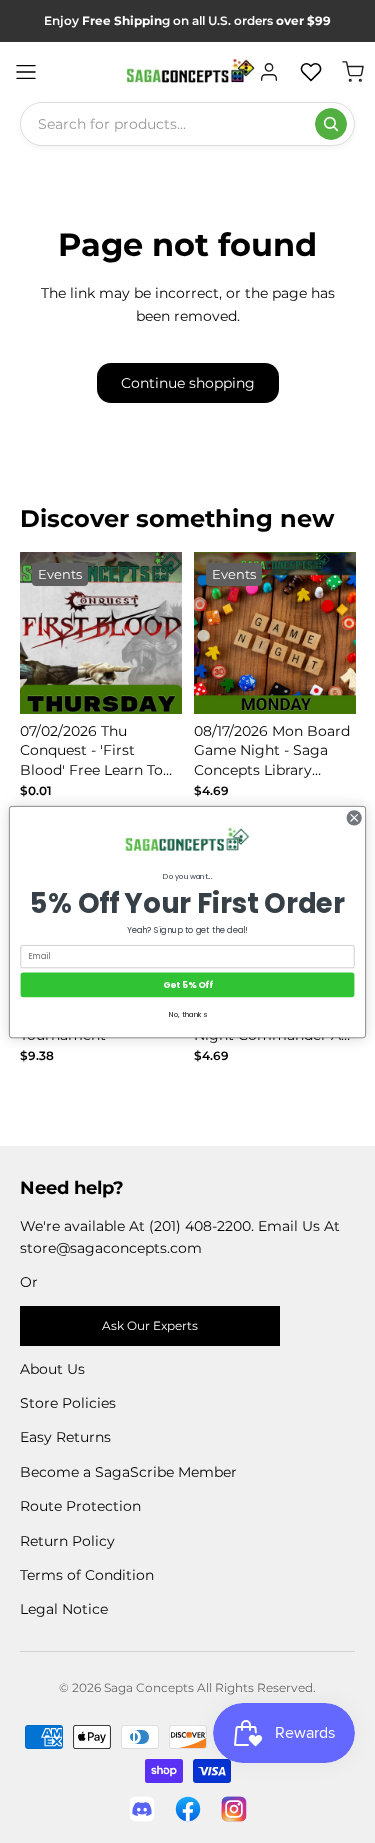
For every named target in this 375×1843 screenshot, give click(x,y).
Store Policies (68, 1403)
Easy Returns (65, 1437)
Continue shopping (188, 383)
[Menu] (26, 72)
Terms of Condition (87, 1575)
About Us (52, 1369)
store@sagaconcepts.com (111, 1248)
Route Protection (80, 1506)
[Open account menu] (269, 72)
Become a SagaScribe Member (128, 1472)
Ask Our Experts (150, 1325)
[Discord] (142, 1809)
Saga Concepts (149, 1687)
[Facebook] (188, 1809)
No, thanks (188, 1014)
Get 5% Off (187, 984)
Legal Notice (64, 1609)
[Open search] (331, 124)
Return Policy (67, 1541)
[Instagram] (234, 1809)
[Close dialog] (354, 817)
